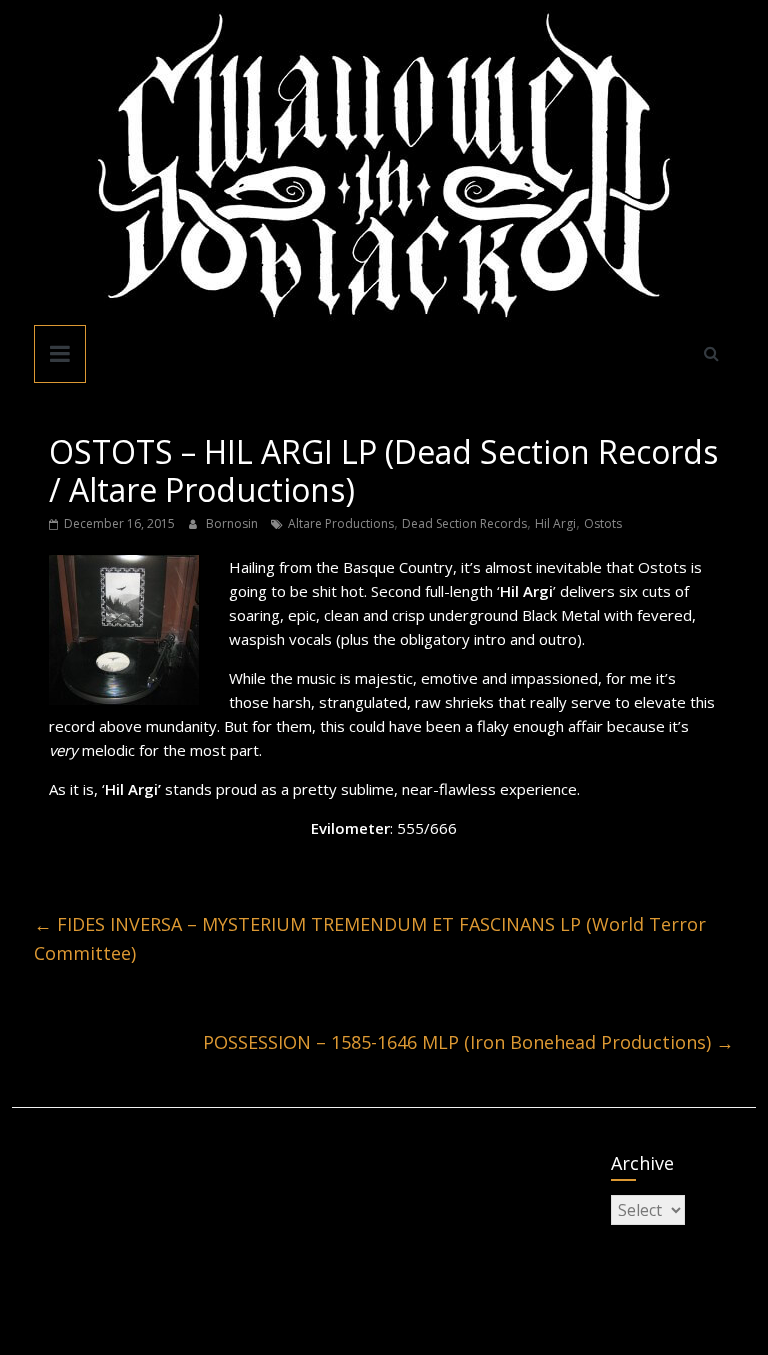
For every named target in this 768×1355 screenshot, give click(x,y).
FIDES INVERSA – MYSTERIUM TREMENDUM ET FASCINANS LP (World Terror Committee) (370, 938)
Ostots (603, 523)
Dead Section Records (464, 523)
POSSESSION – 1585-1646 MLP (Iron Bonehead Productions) (468, 1042)
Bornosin (233, 523)
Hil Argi (555, 523)
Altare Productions (341, 523)
